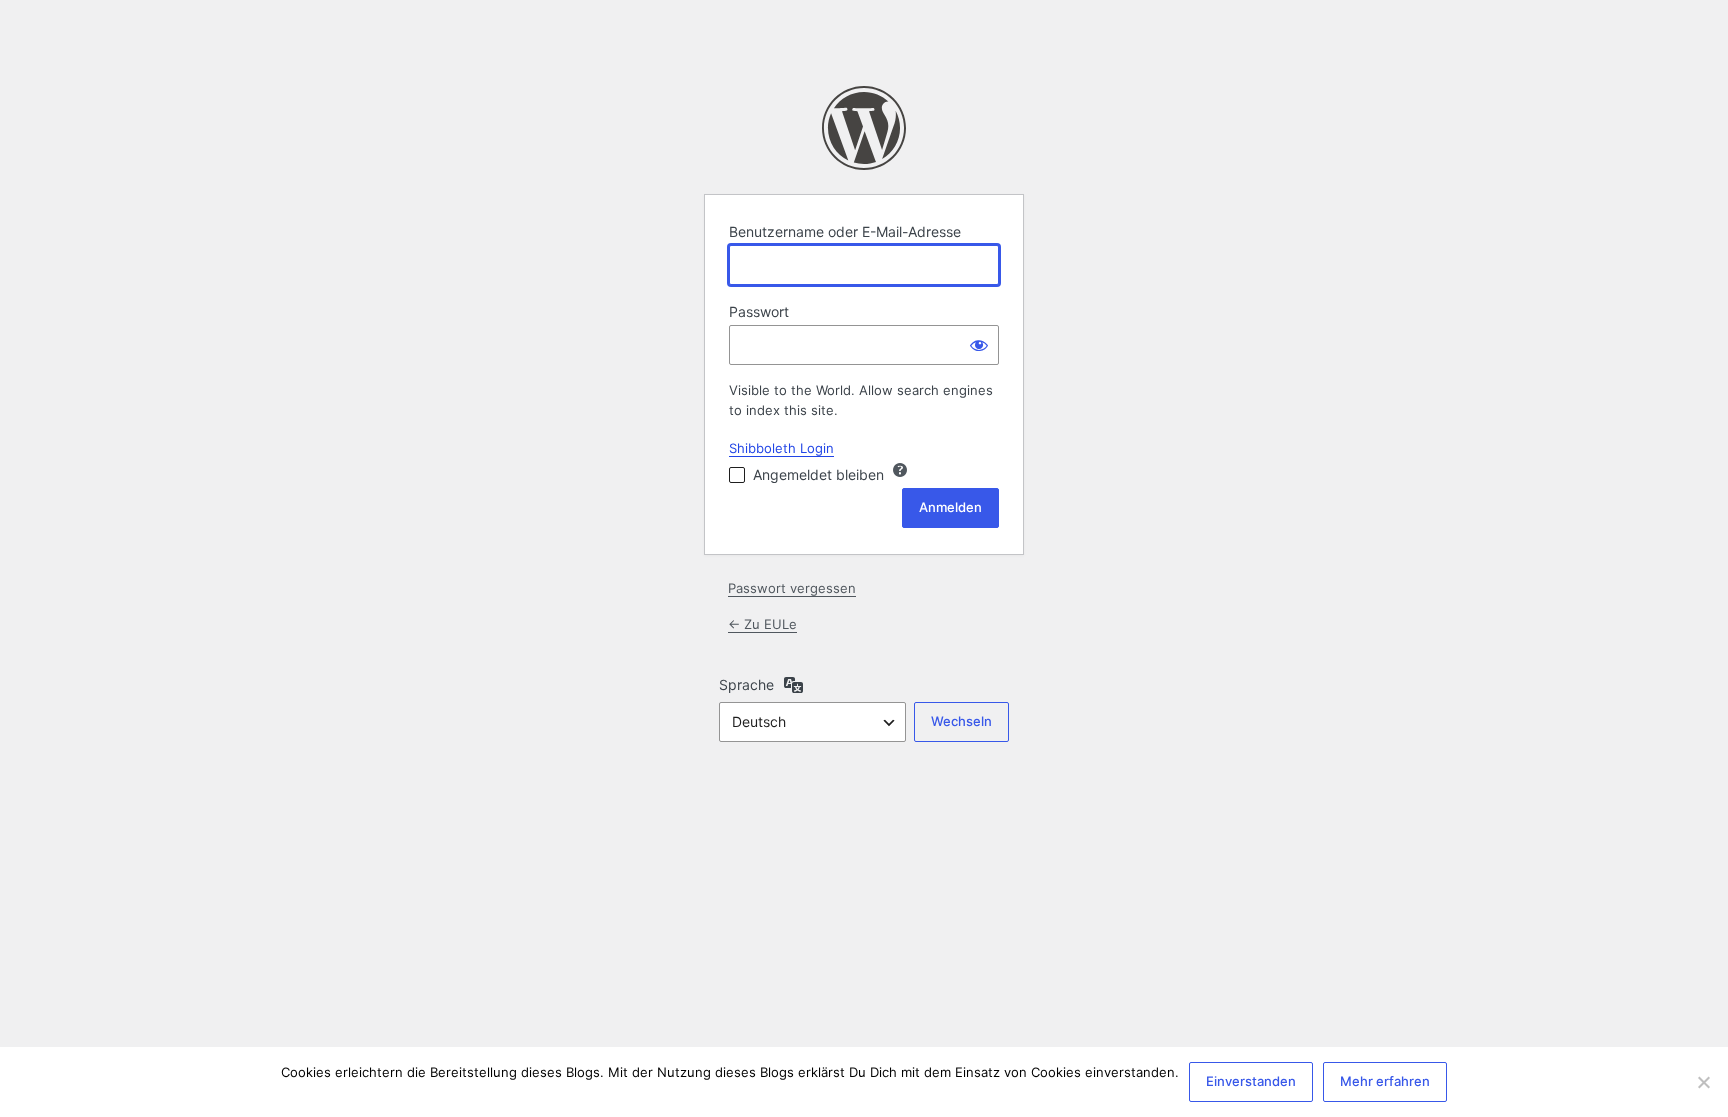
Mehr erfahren (1385, 1081)
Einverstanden (1251, 1081)
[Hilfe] (900, 470)
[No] (1703, 1082)
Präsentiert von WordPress (864, 128)
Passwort (759, 311)
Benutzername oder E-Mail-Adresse (845, 231)
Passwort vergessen (792, 588)
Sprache (746, 684)
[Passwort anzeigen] (979, 345)
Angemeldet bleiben (818, 474)
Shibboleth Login (781, 448)
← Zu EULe (762, 624)
